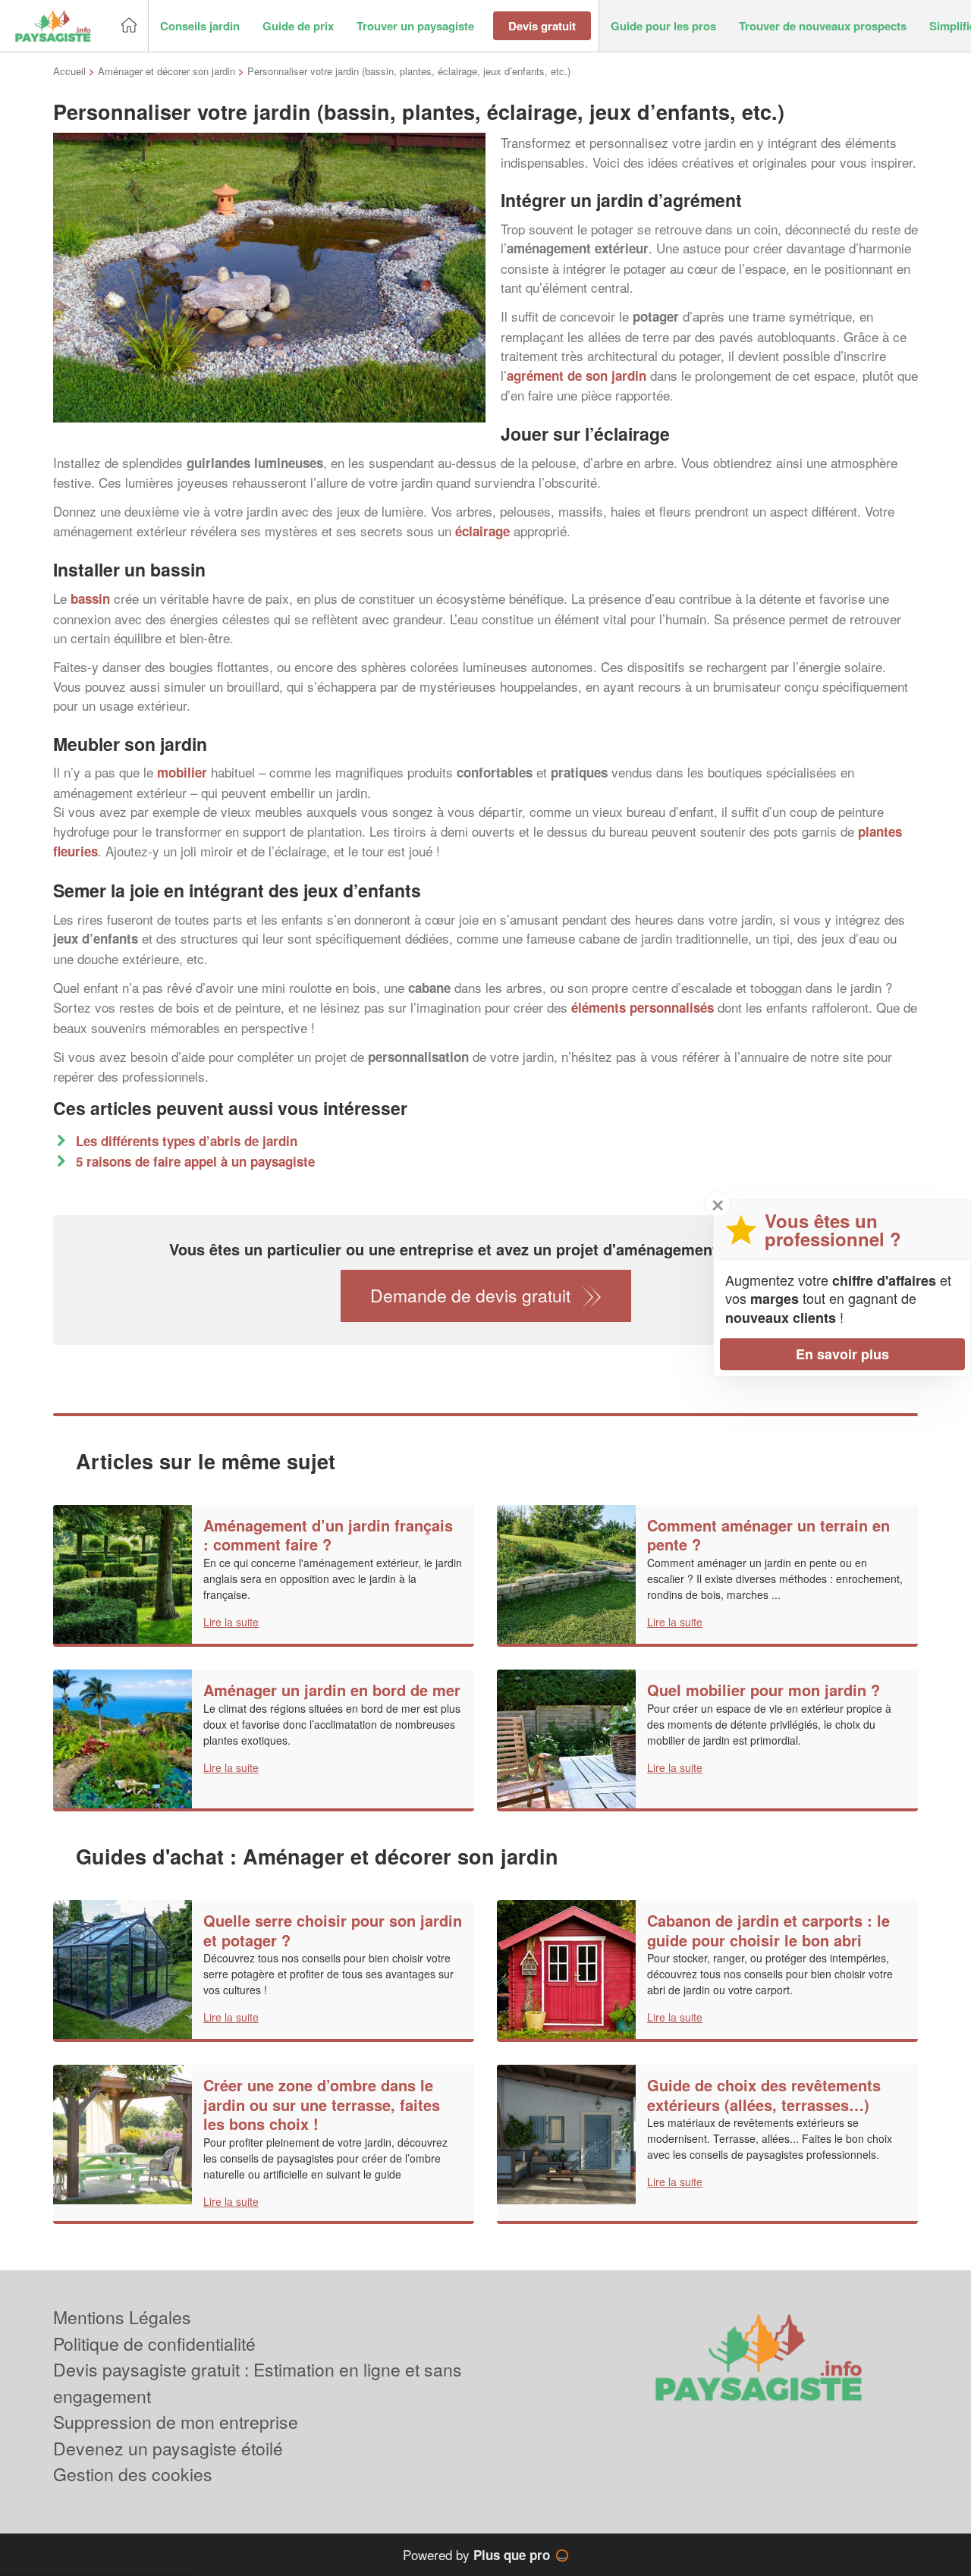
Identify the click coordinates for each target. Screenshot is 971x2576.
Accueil (69, 71)
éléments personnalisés (643, 1007)
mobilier (182, 772)
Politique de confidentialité (154, 2344)
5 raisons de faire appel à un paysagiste (195, 1161)
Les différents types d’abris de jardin (187, 1141)
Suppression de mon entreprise (176, 2422)
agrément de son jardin (577, 375)
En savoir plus (842, 1354)
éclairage (482, 531)
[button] (200, 26)
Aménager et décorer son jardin (167, 71)
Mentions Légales (122, 2317)
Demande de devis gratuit (470, 1295)
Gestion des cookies (133, 2474)
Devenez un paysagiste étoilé (168, 2448)
